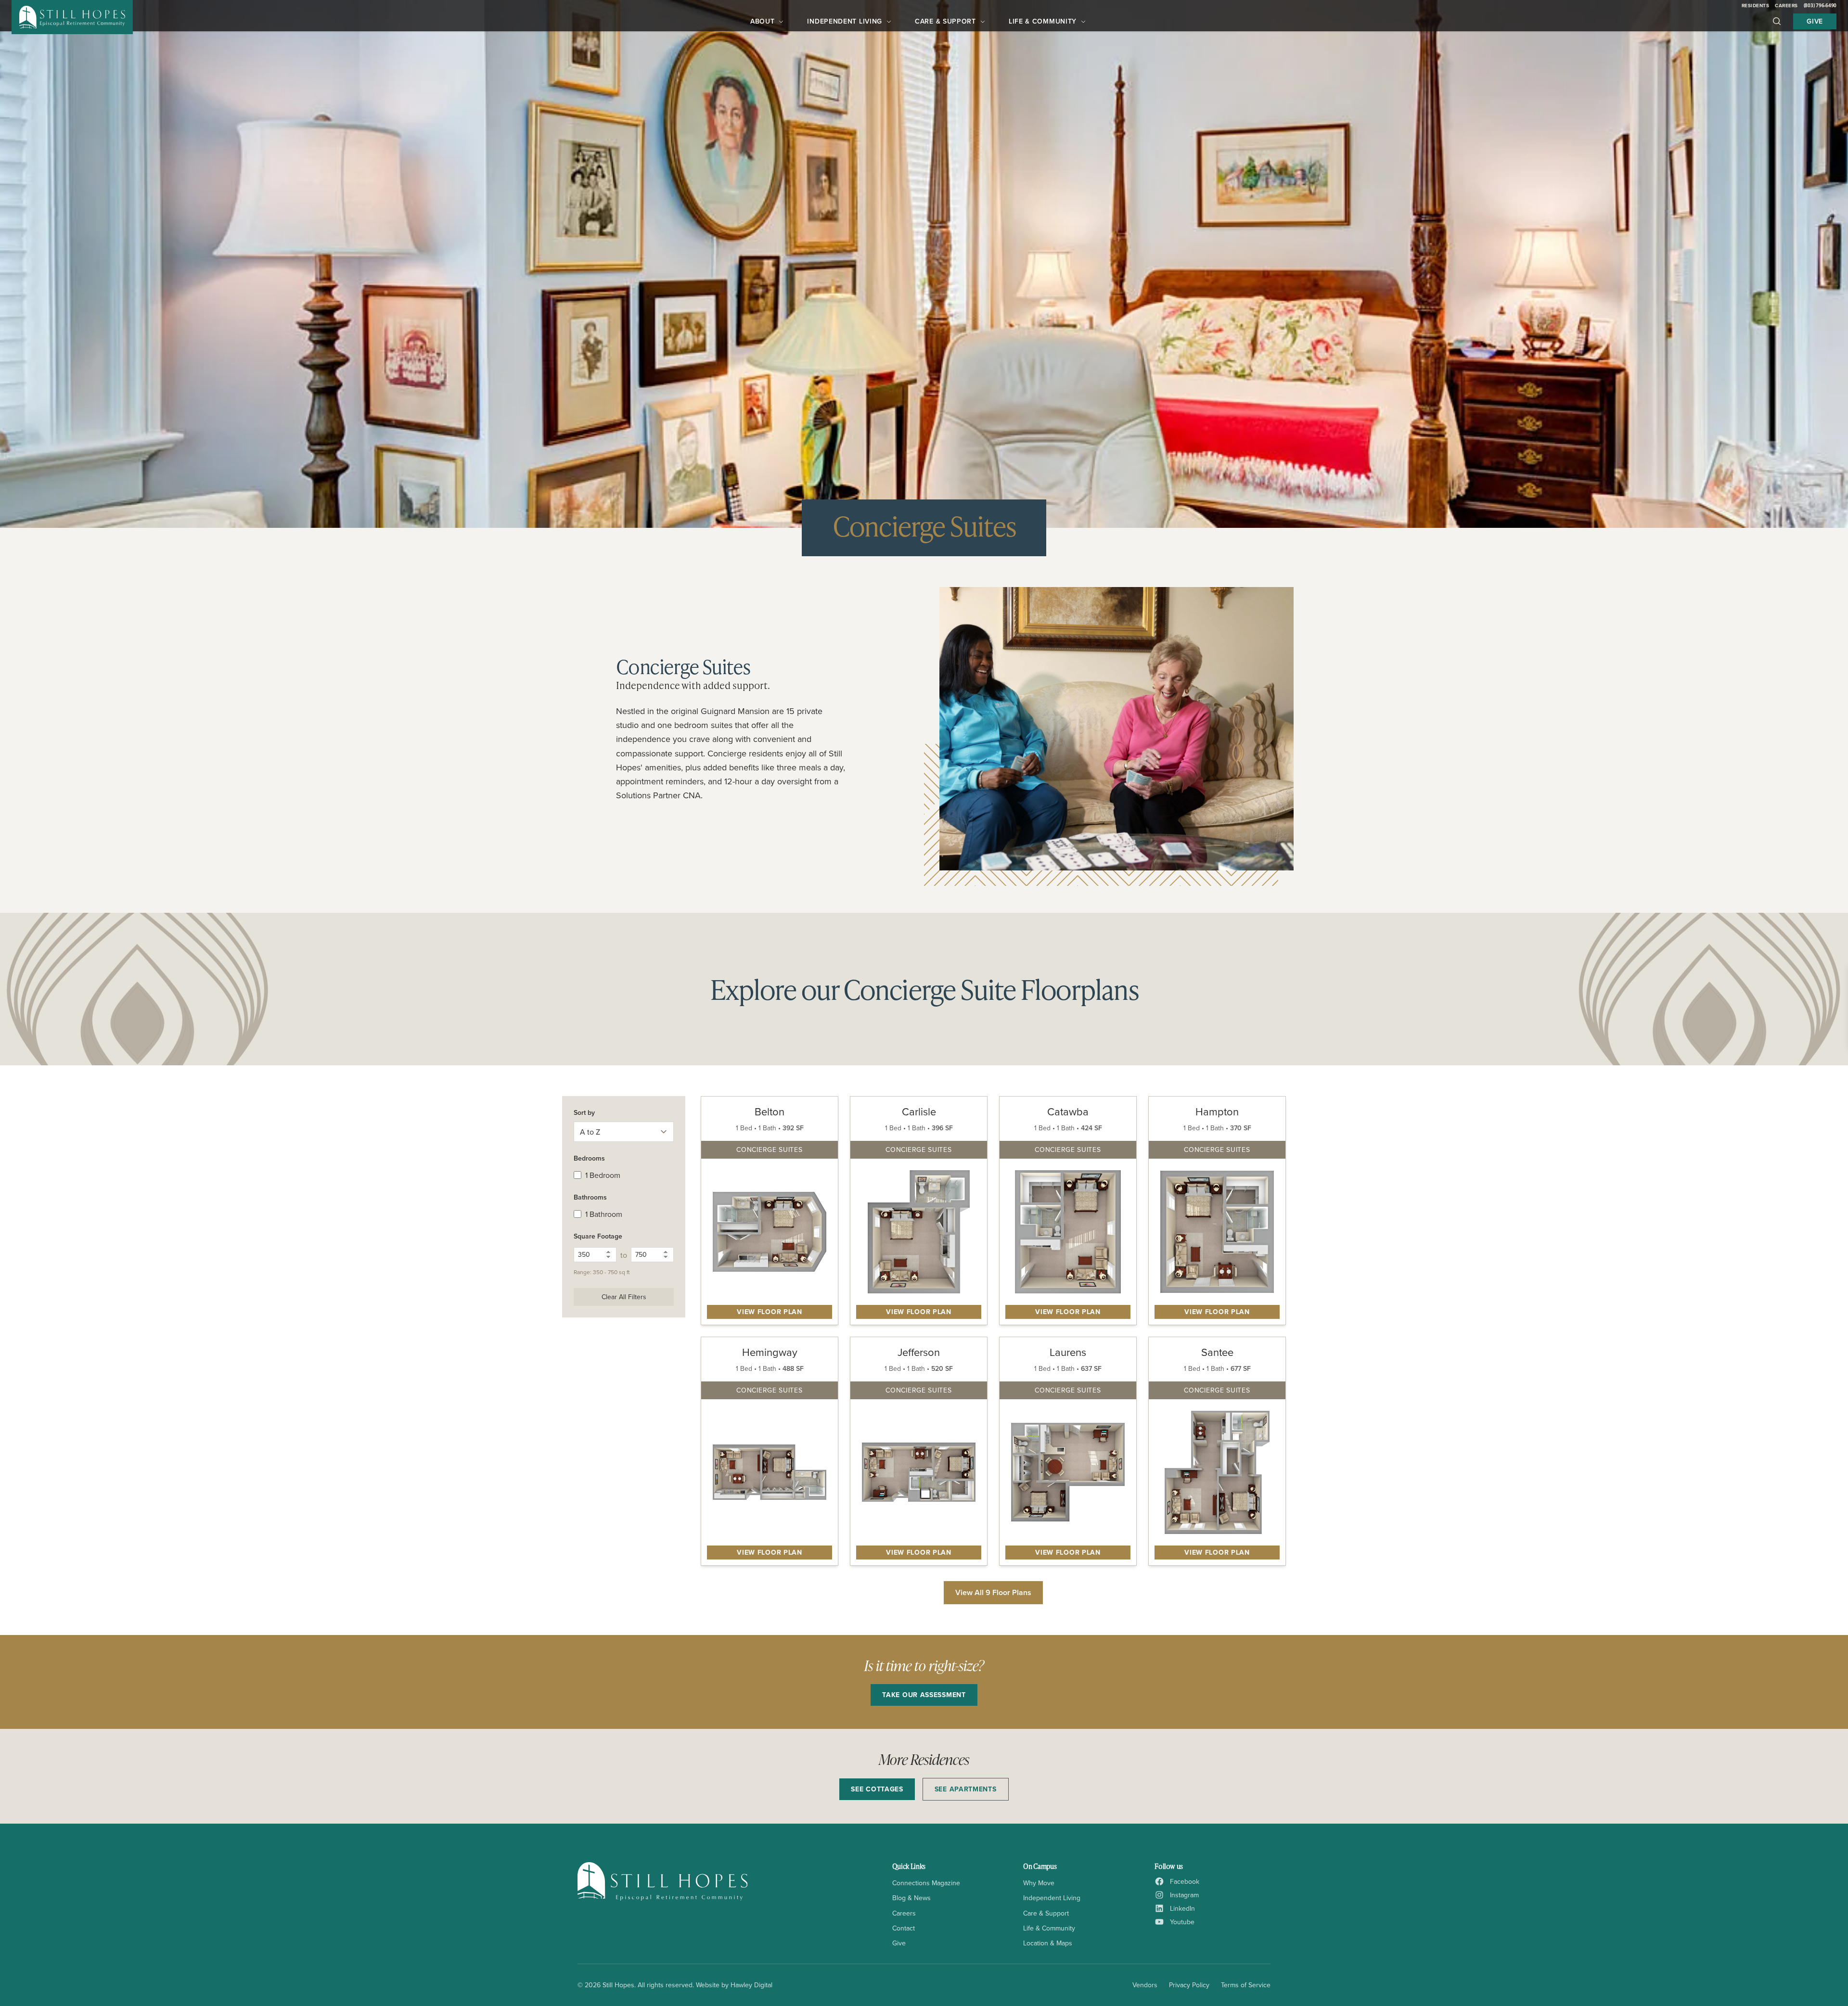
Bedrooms (589, 1158)
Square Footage (598, 1236)
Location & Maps (1048, 1943)
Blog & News (911, 1898)
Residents (1756, 6)
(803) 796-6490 (1820, 5)
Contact (904, 1928)
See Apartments (966, 1789)
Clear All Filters (624, 1297)
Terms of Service (1246, 1985)
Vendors (1145, 1985)
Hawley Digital (751, 1985)
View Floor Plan (770, 1312)
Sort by (584, 1112)
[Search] (1777, 21)
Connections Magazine (926, 1883)
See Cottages (877, 1789)
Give (1815, 21)
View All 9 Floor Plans (993, 1592)
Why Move (1039, 1883)
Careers (1786, 6)
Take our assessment (924, 1695)
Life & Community (1043, 21)
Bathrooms (590, 1197)
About (763, 21)
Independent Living (845, 21)
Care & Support (945, 21)
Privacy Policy (1189, 1985)
